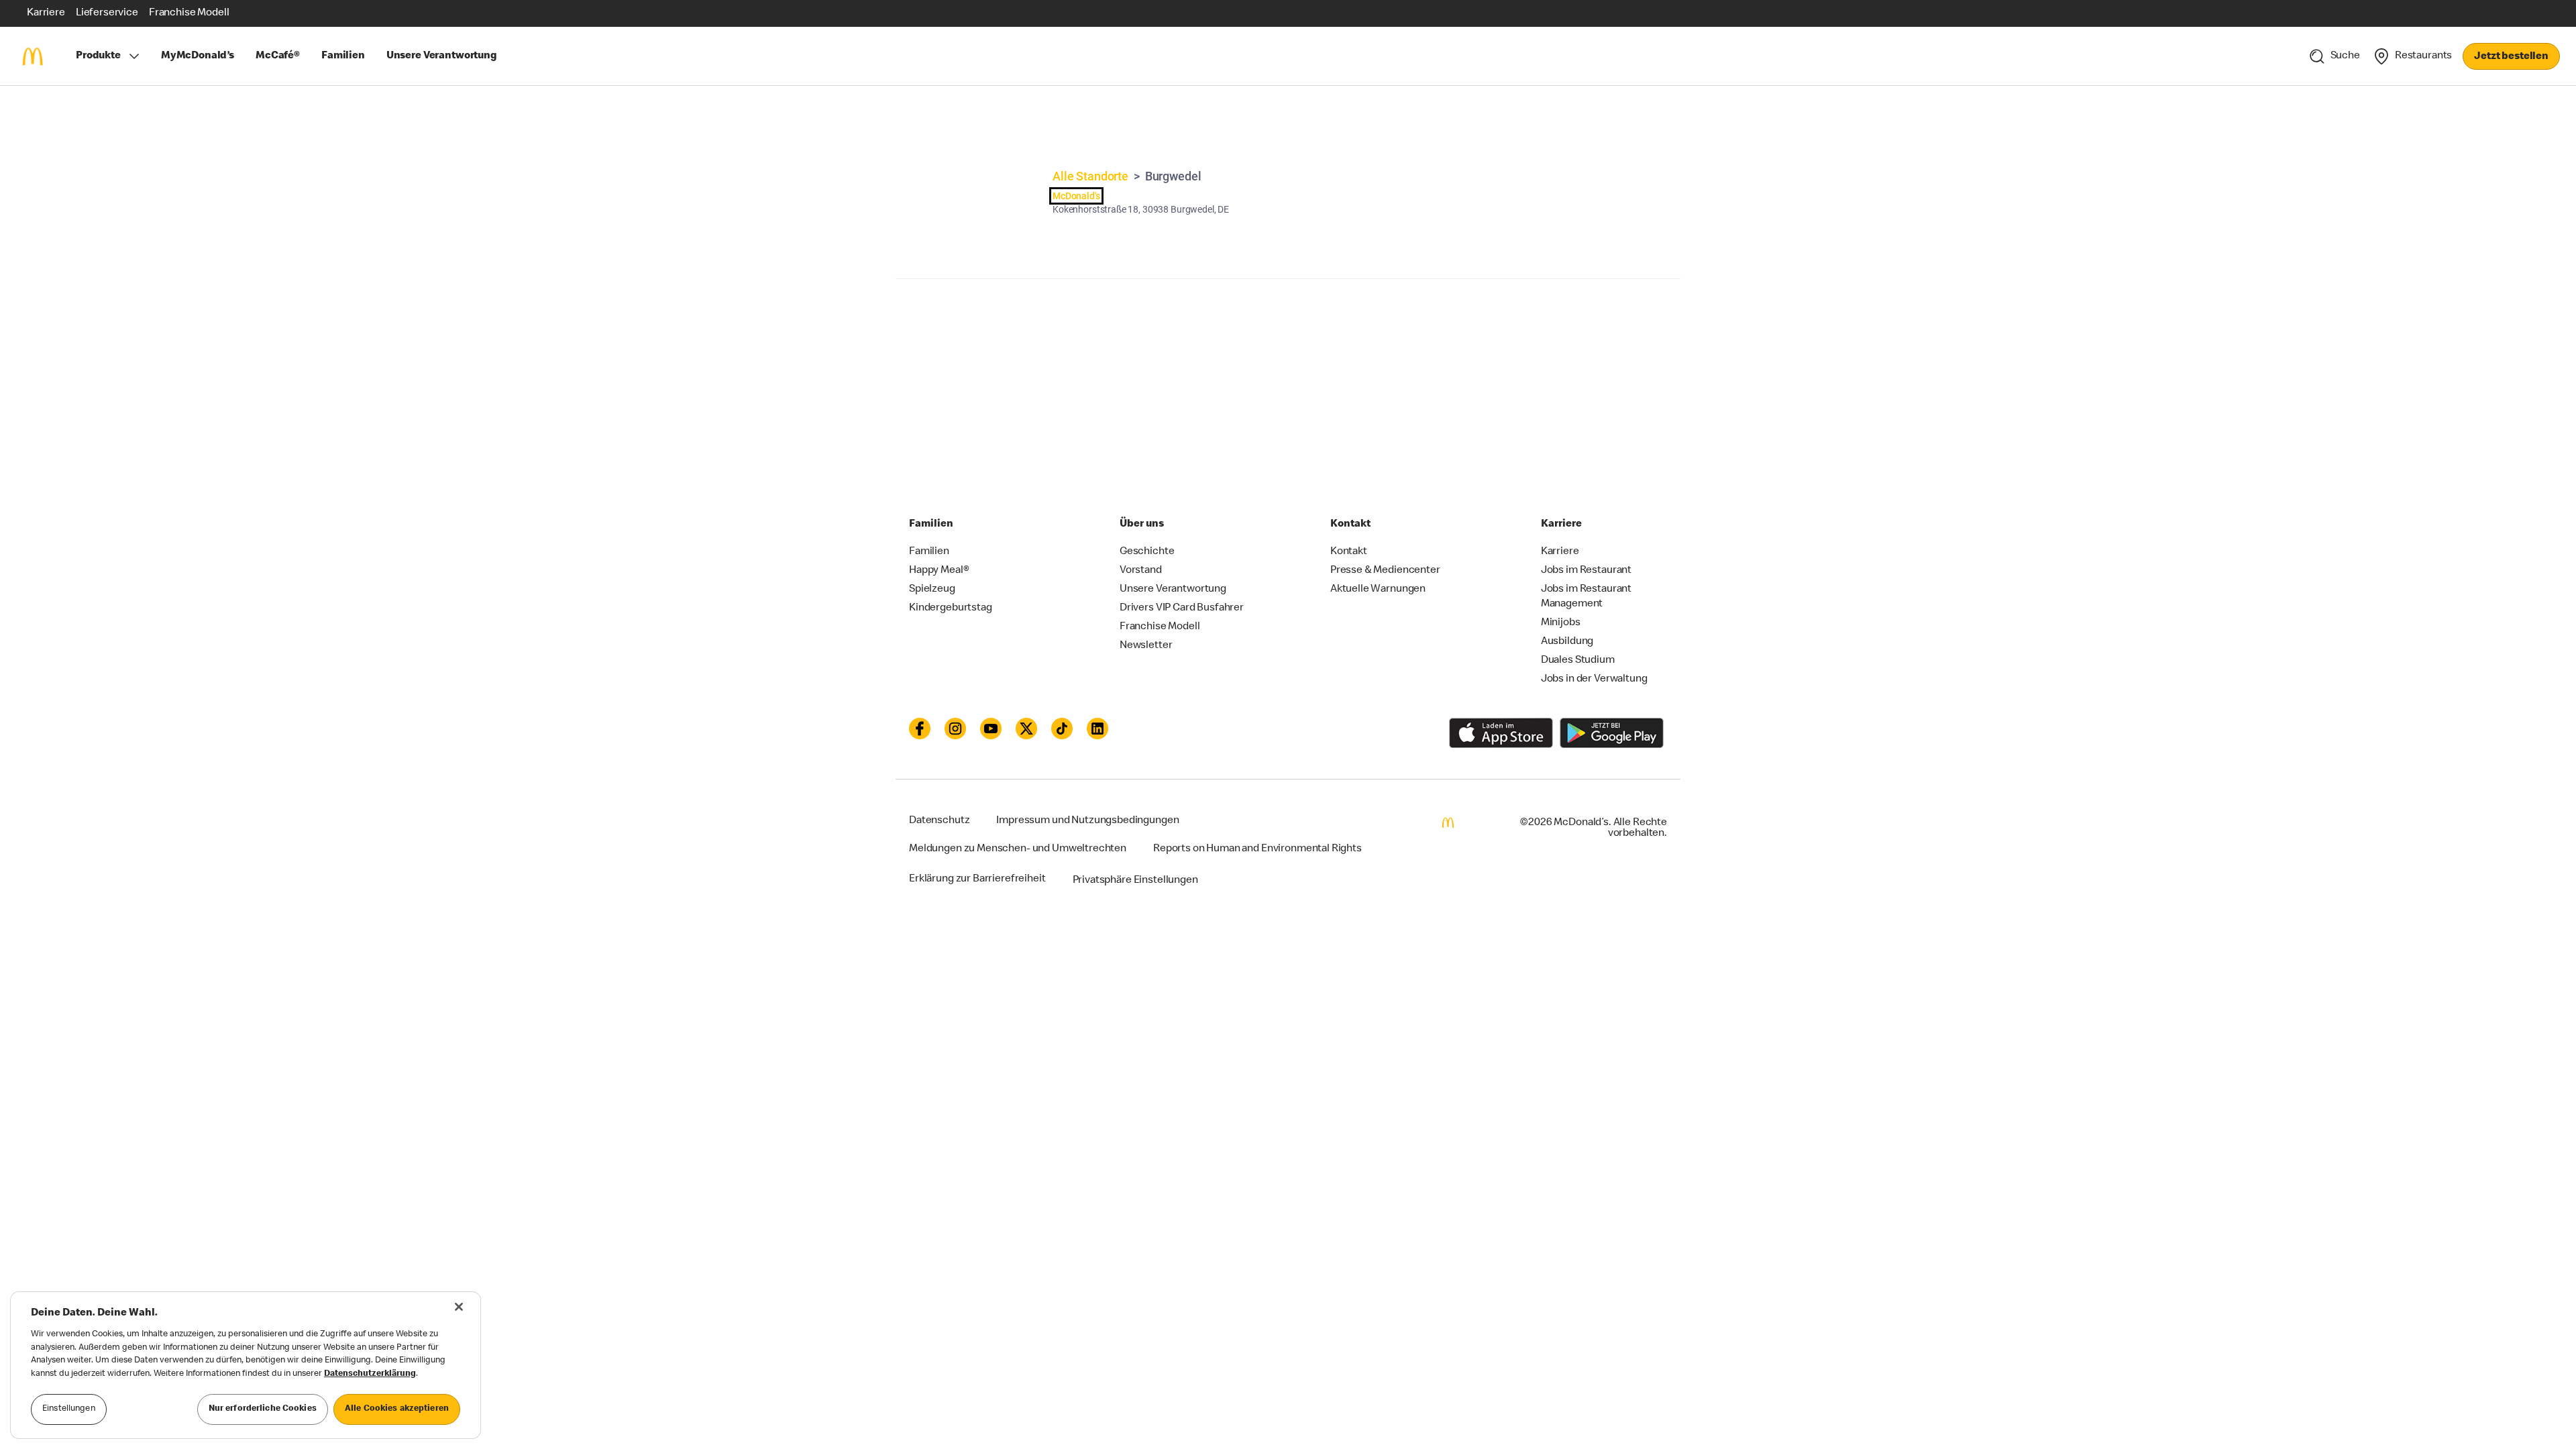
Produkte (98, 56)
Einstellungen (69, 1409)
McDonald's (1076, 196)
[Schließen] (459, 1307)
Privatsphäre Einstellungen (1135, 881)
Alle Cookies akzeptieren (397, 1409)
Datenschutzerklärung (370, 1374)
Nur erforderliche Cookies (263, 1409)
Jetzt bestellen (2511, 57)
